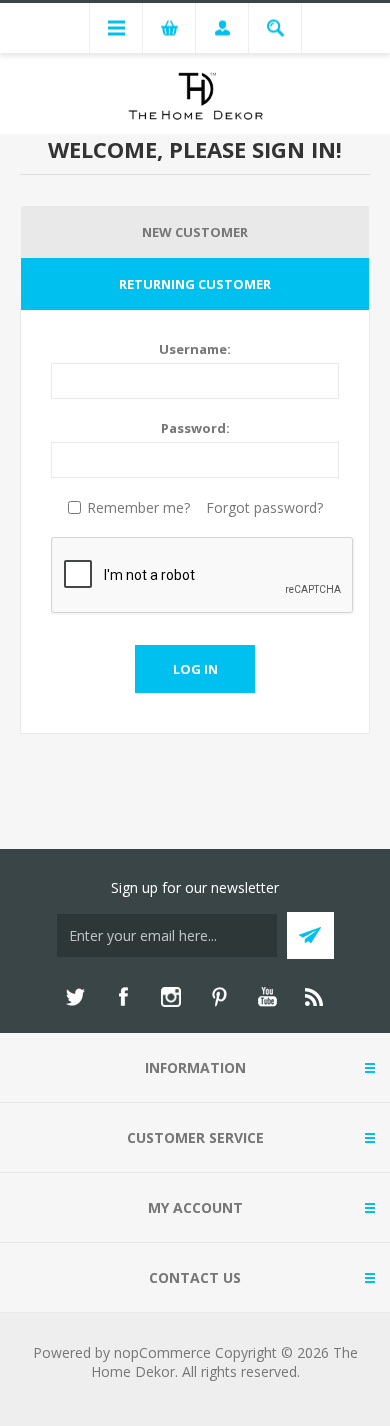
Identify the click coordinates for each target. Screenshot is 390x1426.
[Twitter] (75, 997)
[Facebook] (123, 997)
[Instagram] (171, 997)
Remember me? (138, 507)
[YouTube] (267, 997)
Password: (195, 428)
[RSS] (315, 997)
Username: (195, 349)
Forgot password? (264, 507)
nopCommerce (162, 1352)
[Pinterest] (219, 997)
